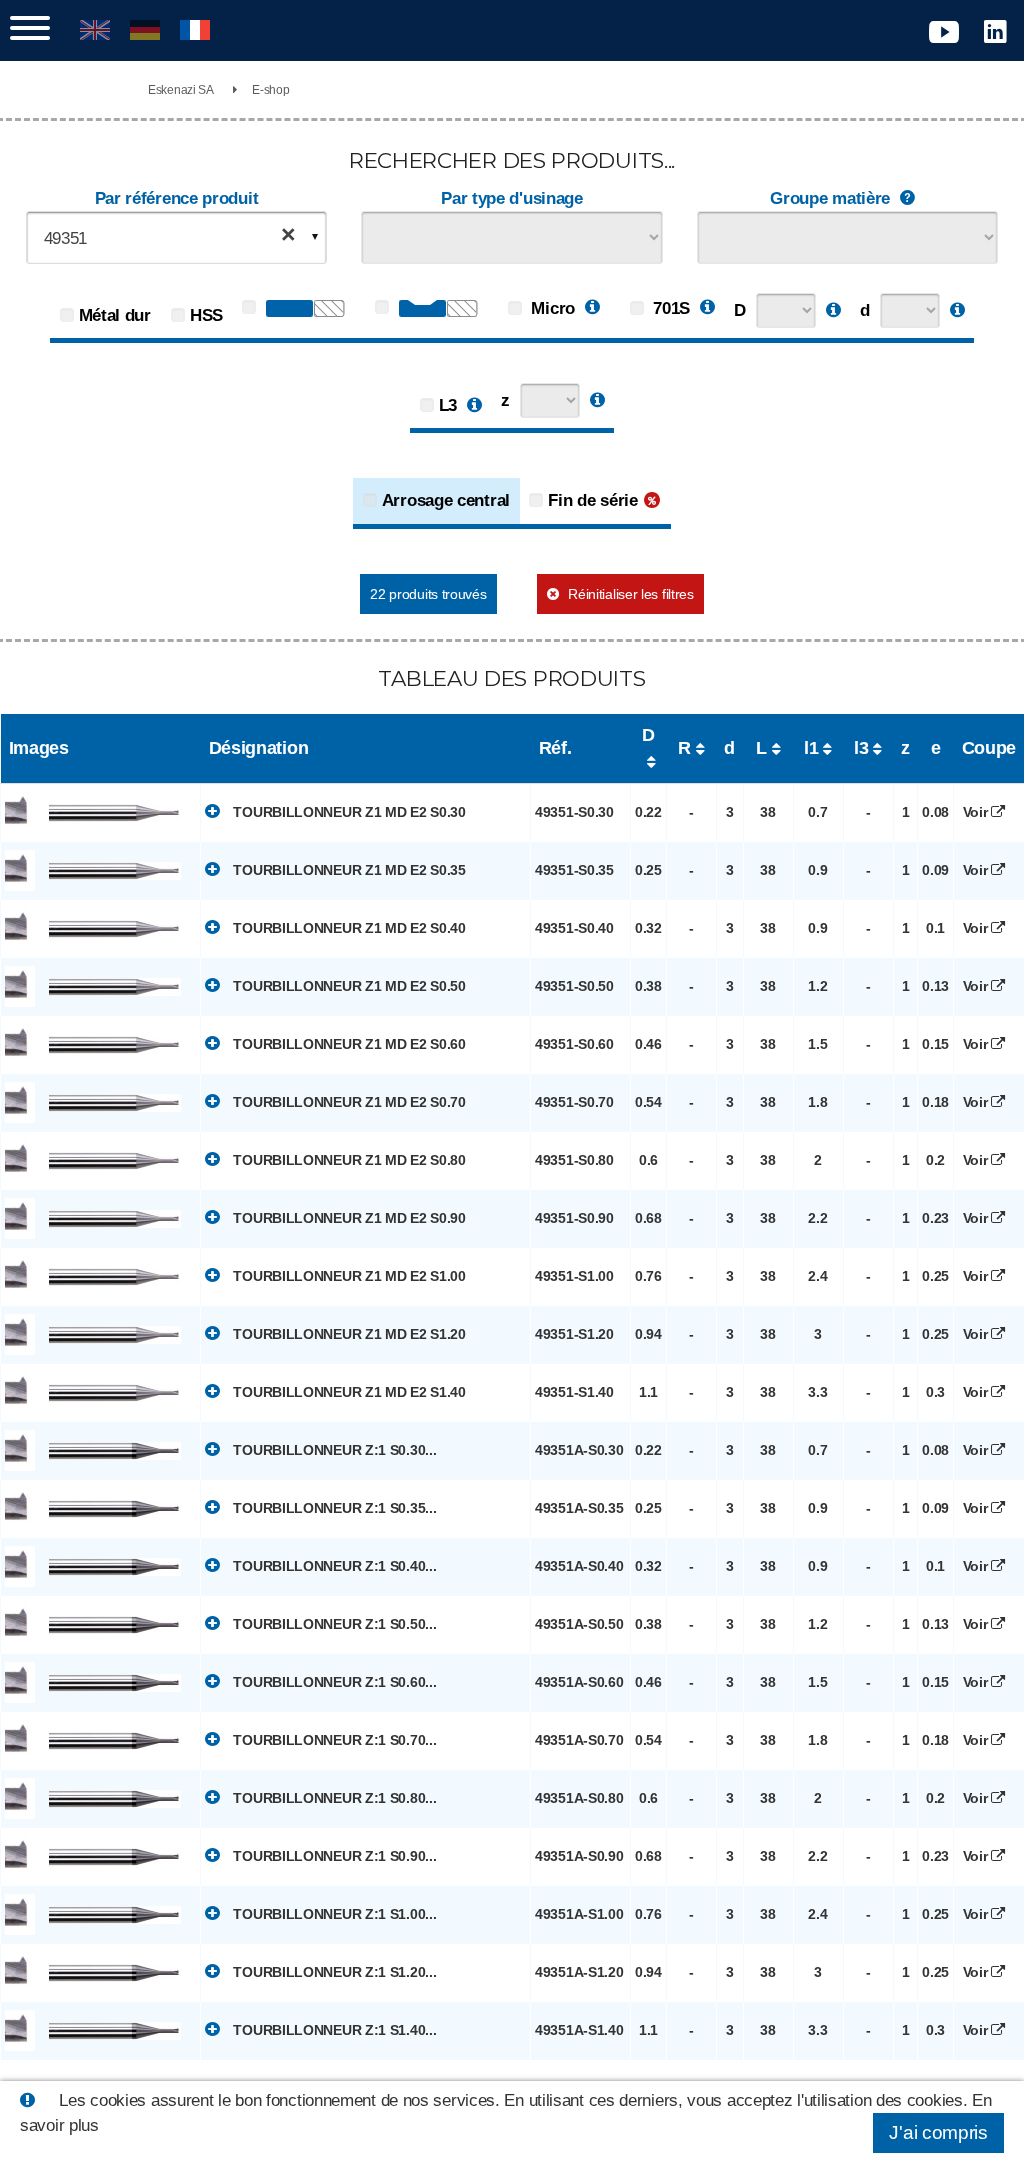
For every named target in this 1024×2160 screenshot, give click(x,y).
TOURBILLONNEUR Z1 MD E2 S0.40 (348, 928)
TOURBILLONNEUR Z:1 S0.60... (333, 1682)
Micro (551, 308)
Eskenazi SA (181, 90)
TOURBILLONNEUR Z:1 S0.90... (333, 1856)
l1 (811, 748)
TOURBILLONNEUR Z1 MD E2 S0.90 (348, 1218)
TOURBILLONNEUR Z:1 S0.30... (333, 1450)
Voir (977, 812)
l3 (861, 748)
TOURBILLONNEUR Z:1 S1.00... (333, 1914)
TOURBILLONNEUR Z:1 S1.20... (333, 1972)
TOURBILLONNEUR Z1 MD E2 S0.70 (348, 1102)
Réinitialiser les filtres (631, 594)
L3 (448, 405)
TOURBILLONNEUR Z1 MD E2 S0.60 (348, 1044)
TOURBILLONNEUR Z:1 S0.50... (333, 1624)
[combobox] (177, 237)
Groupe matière (830, 198)
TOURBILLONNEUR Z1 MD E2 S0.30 (348, 812)
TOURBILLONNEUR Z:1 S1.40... (333, 2030)
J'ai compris (938, 2132)
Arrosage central (446, 500)
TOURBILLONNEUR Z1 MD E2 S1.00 (348, 1276)
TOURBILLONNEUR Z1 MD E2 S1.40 (348, 1392)
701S (670, 308)
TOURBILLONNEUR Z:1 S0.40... (333, 1566)
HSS (206, 315)
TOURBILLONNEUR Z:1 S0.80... (333, 1798)
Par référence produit (177, 198)
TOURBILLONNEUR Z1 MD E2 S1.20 (348, 1334)
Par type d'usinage (512, 198)
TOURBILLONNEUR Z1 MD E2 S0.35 (348, 870)
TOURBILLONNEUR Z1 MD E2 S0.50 (348, 986)
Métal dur (115, 315)
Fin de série (592, 500)
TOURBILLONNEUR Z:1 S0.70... (333, 1740)
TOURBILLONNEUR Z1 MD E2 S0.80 (348, 1160)
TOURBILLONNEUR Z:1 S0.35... (333, 1508)
